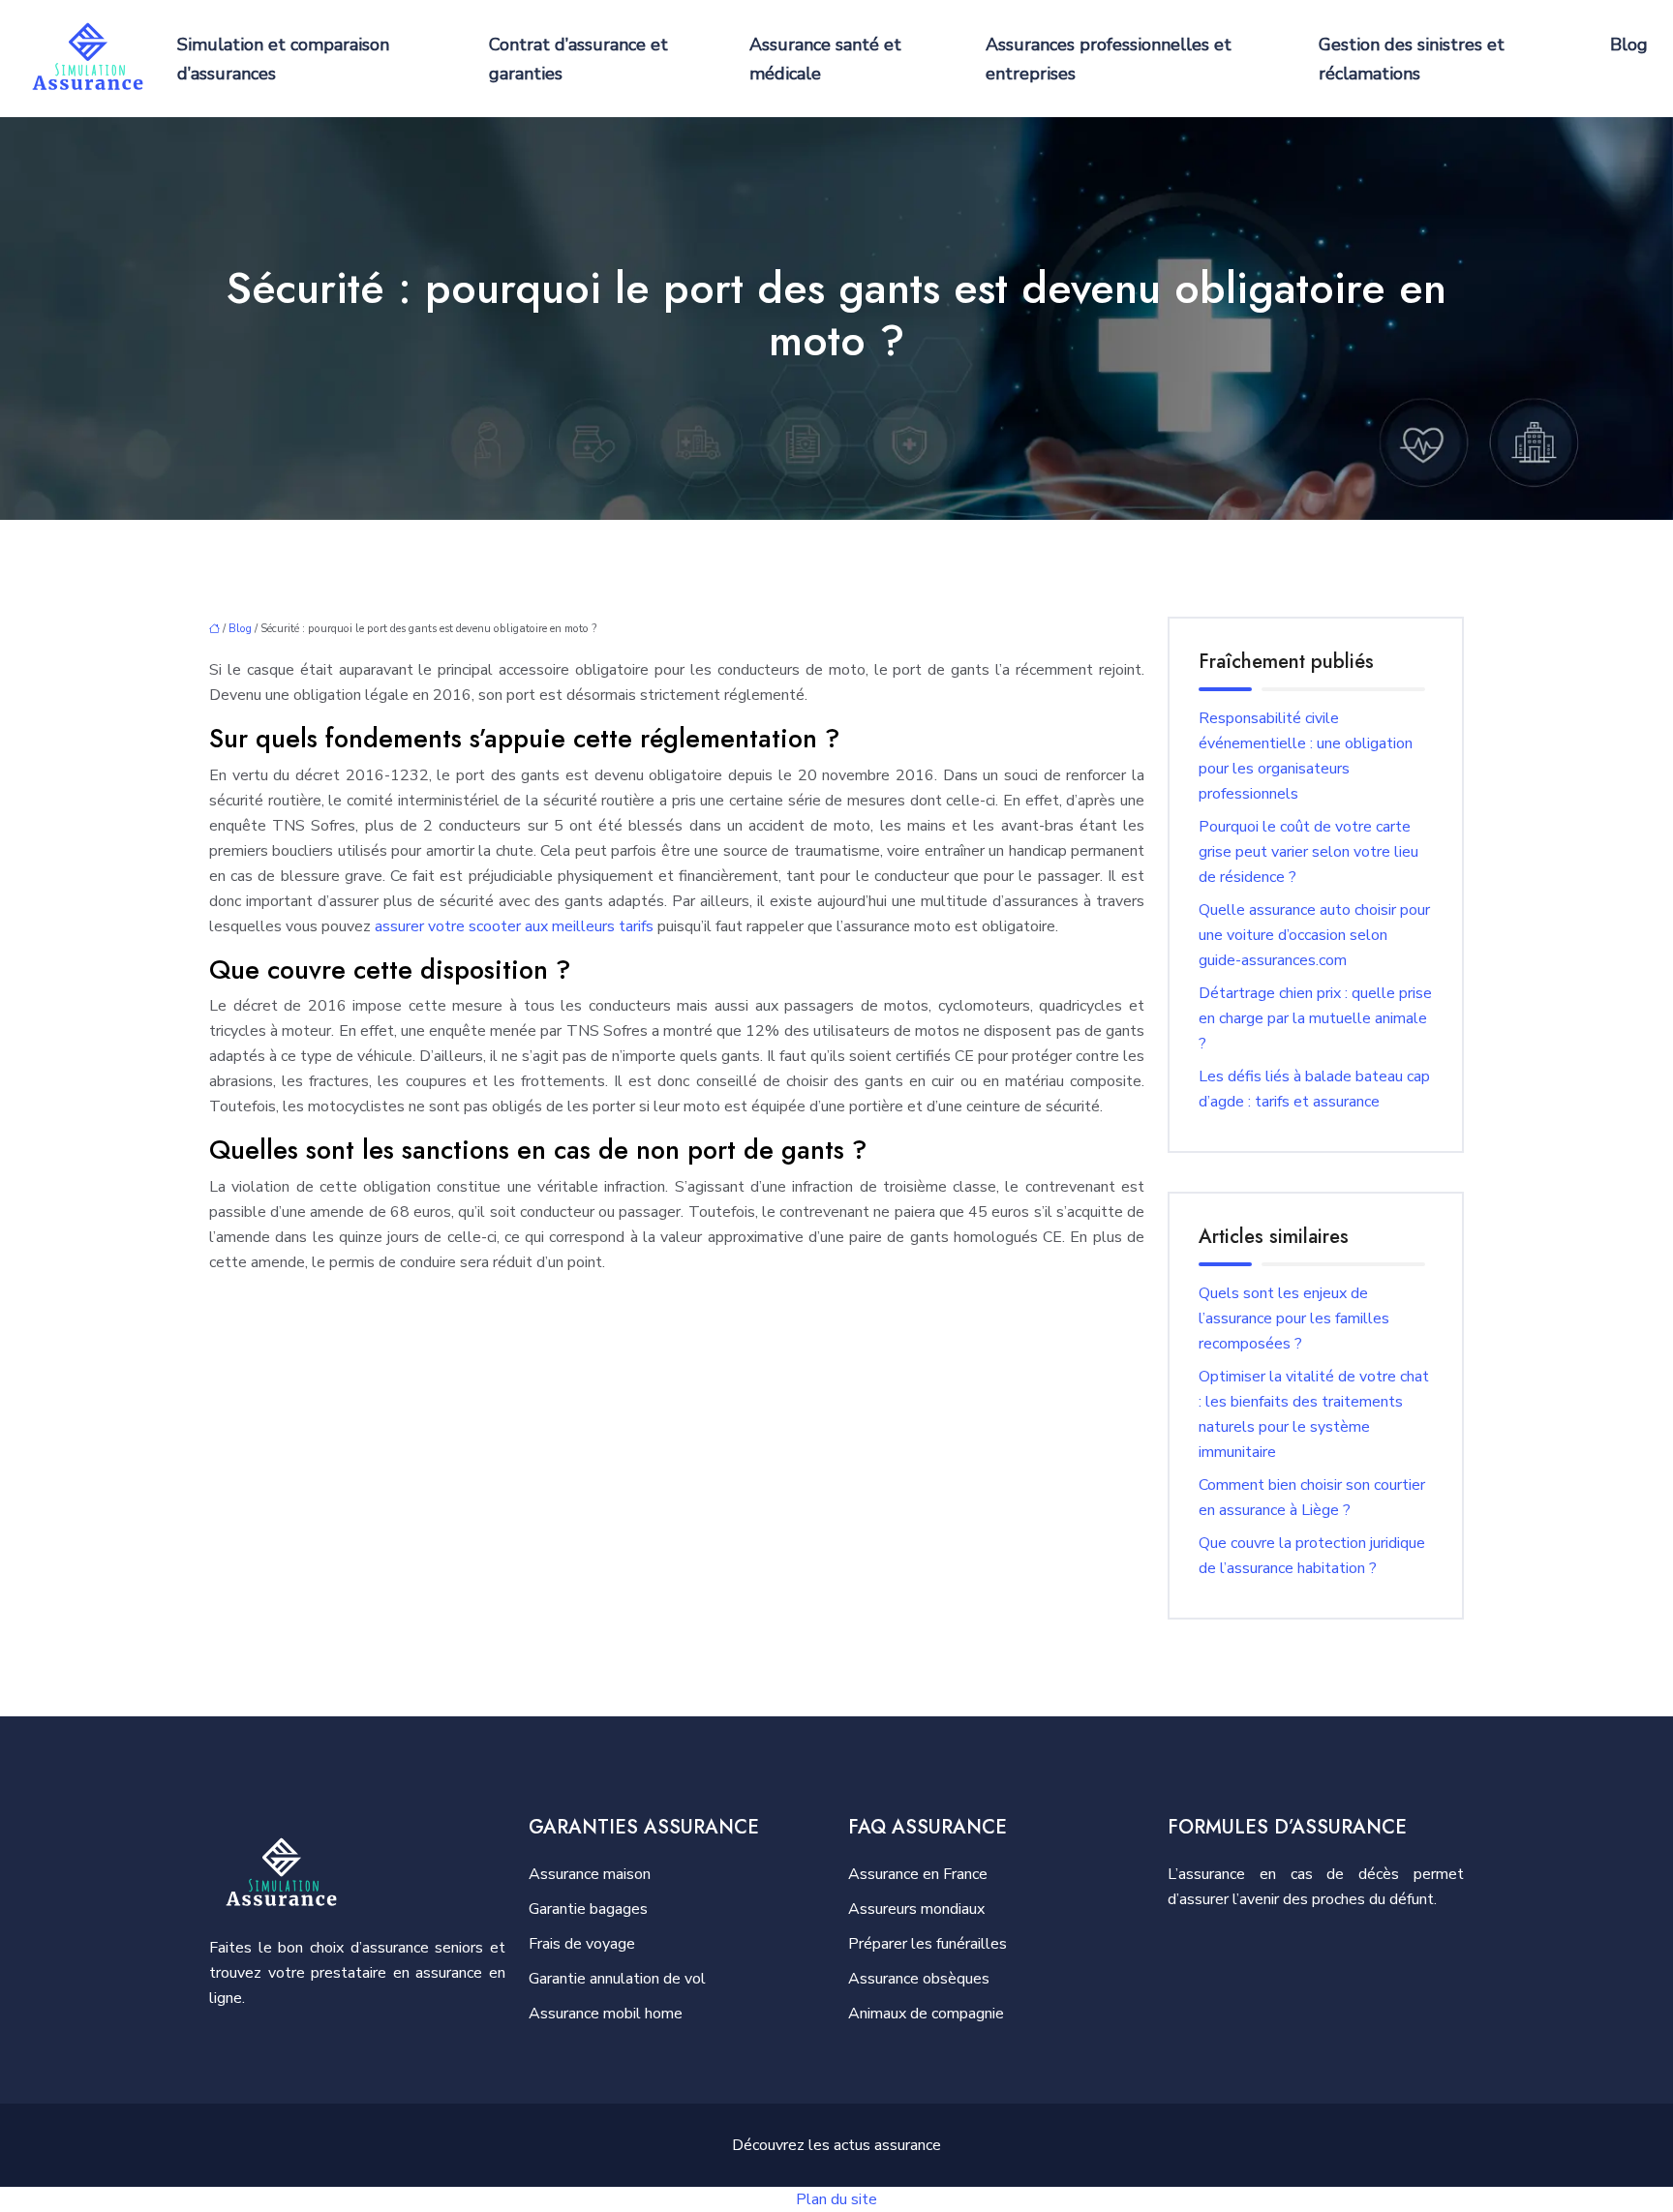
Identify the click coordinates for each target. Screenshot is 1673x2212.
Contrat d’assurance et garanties (578, 59)
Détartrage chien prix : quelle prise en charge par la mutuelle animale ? (1315, 1018)
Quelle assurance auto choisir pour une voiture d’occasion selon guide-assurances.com (1314, 935)
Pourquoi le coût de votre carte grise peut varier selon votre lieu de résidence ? (1308, 852)
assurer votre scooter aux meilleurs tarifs (514, 926)
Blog (1629, 45)
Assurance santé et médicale (825, 59)
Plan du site (836, 2199)
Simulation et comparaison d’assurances (283, 59)
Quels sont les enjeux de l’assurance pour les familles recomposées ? (1294, 1318)
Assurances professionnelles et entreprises (1109, 59)
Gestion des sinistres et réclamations (1412, 59)
